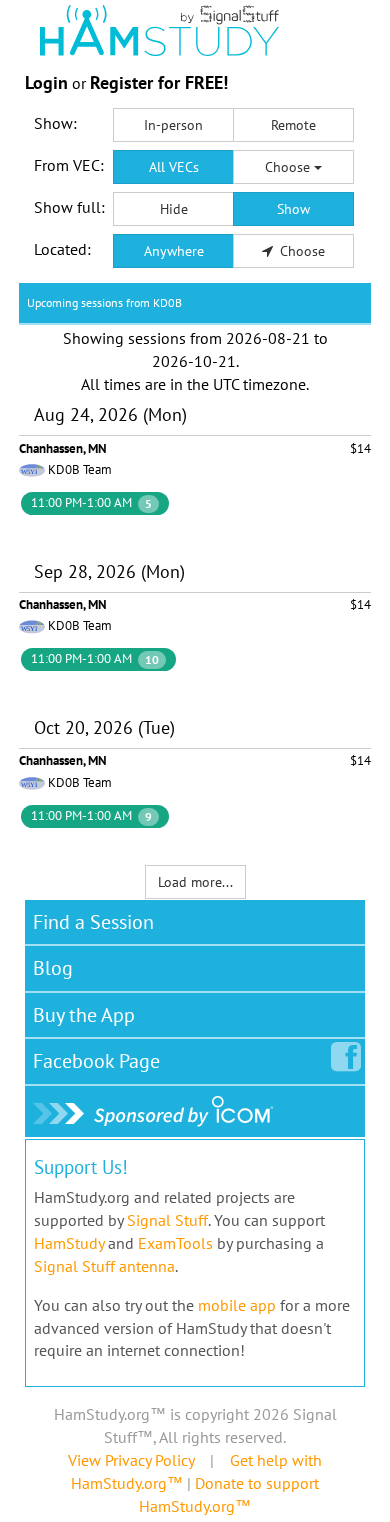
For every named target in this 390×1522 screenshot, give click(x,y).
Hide (174, 209)
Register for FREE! (159, 82)
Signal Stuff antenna (104, 1266)
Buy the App (84, 1015)
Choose (289, 167)
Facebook (96, 1061)
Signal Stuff (167, 1220)
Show (293, 209)
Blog (53, 968)
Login (46, 82)
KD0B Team (80, 469)
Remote (293, 125)
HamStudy (69, 1243)
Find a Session (93, 922)
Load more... (195, 882)
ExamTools (175, 1243)
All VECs (174, 167)
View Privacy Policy (131, 1460)
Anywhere (174, 251)
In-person (173, 125)
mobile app (237, 1305)
